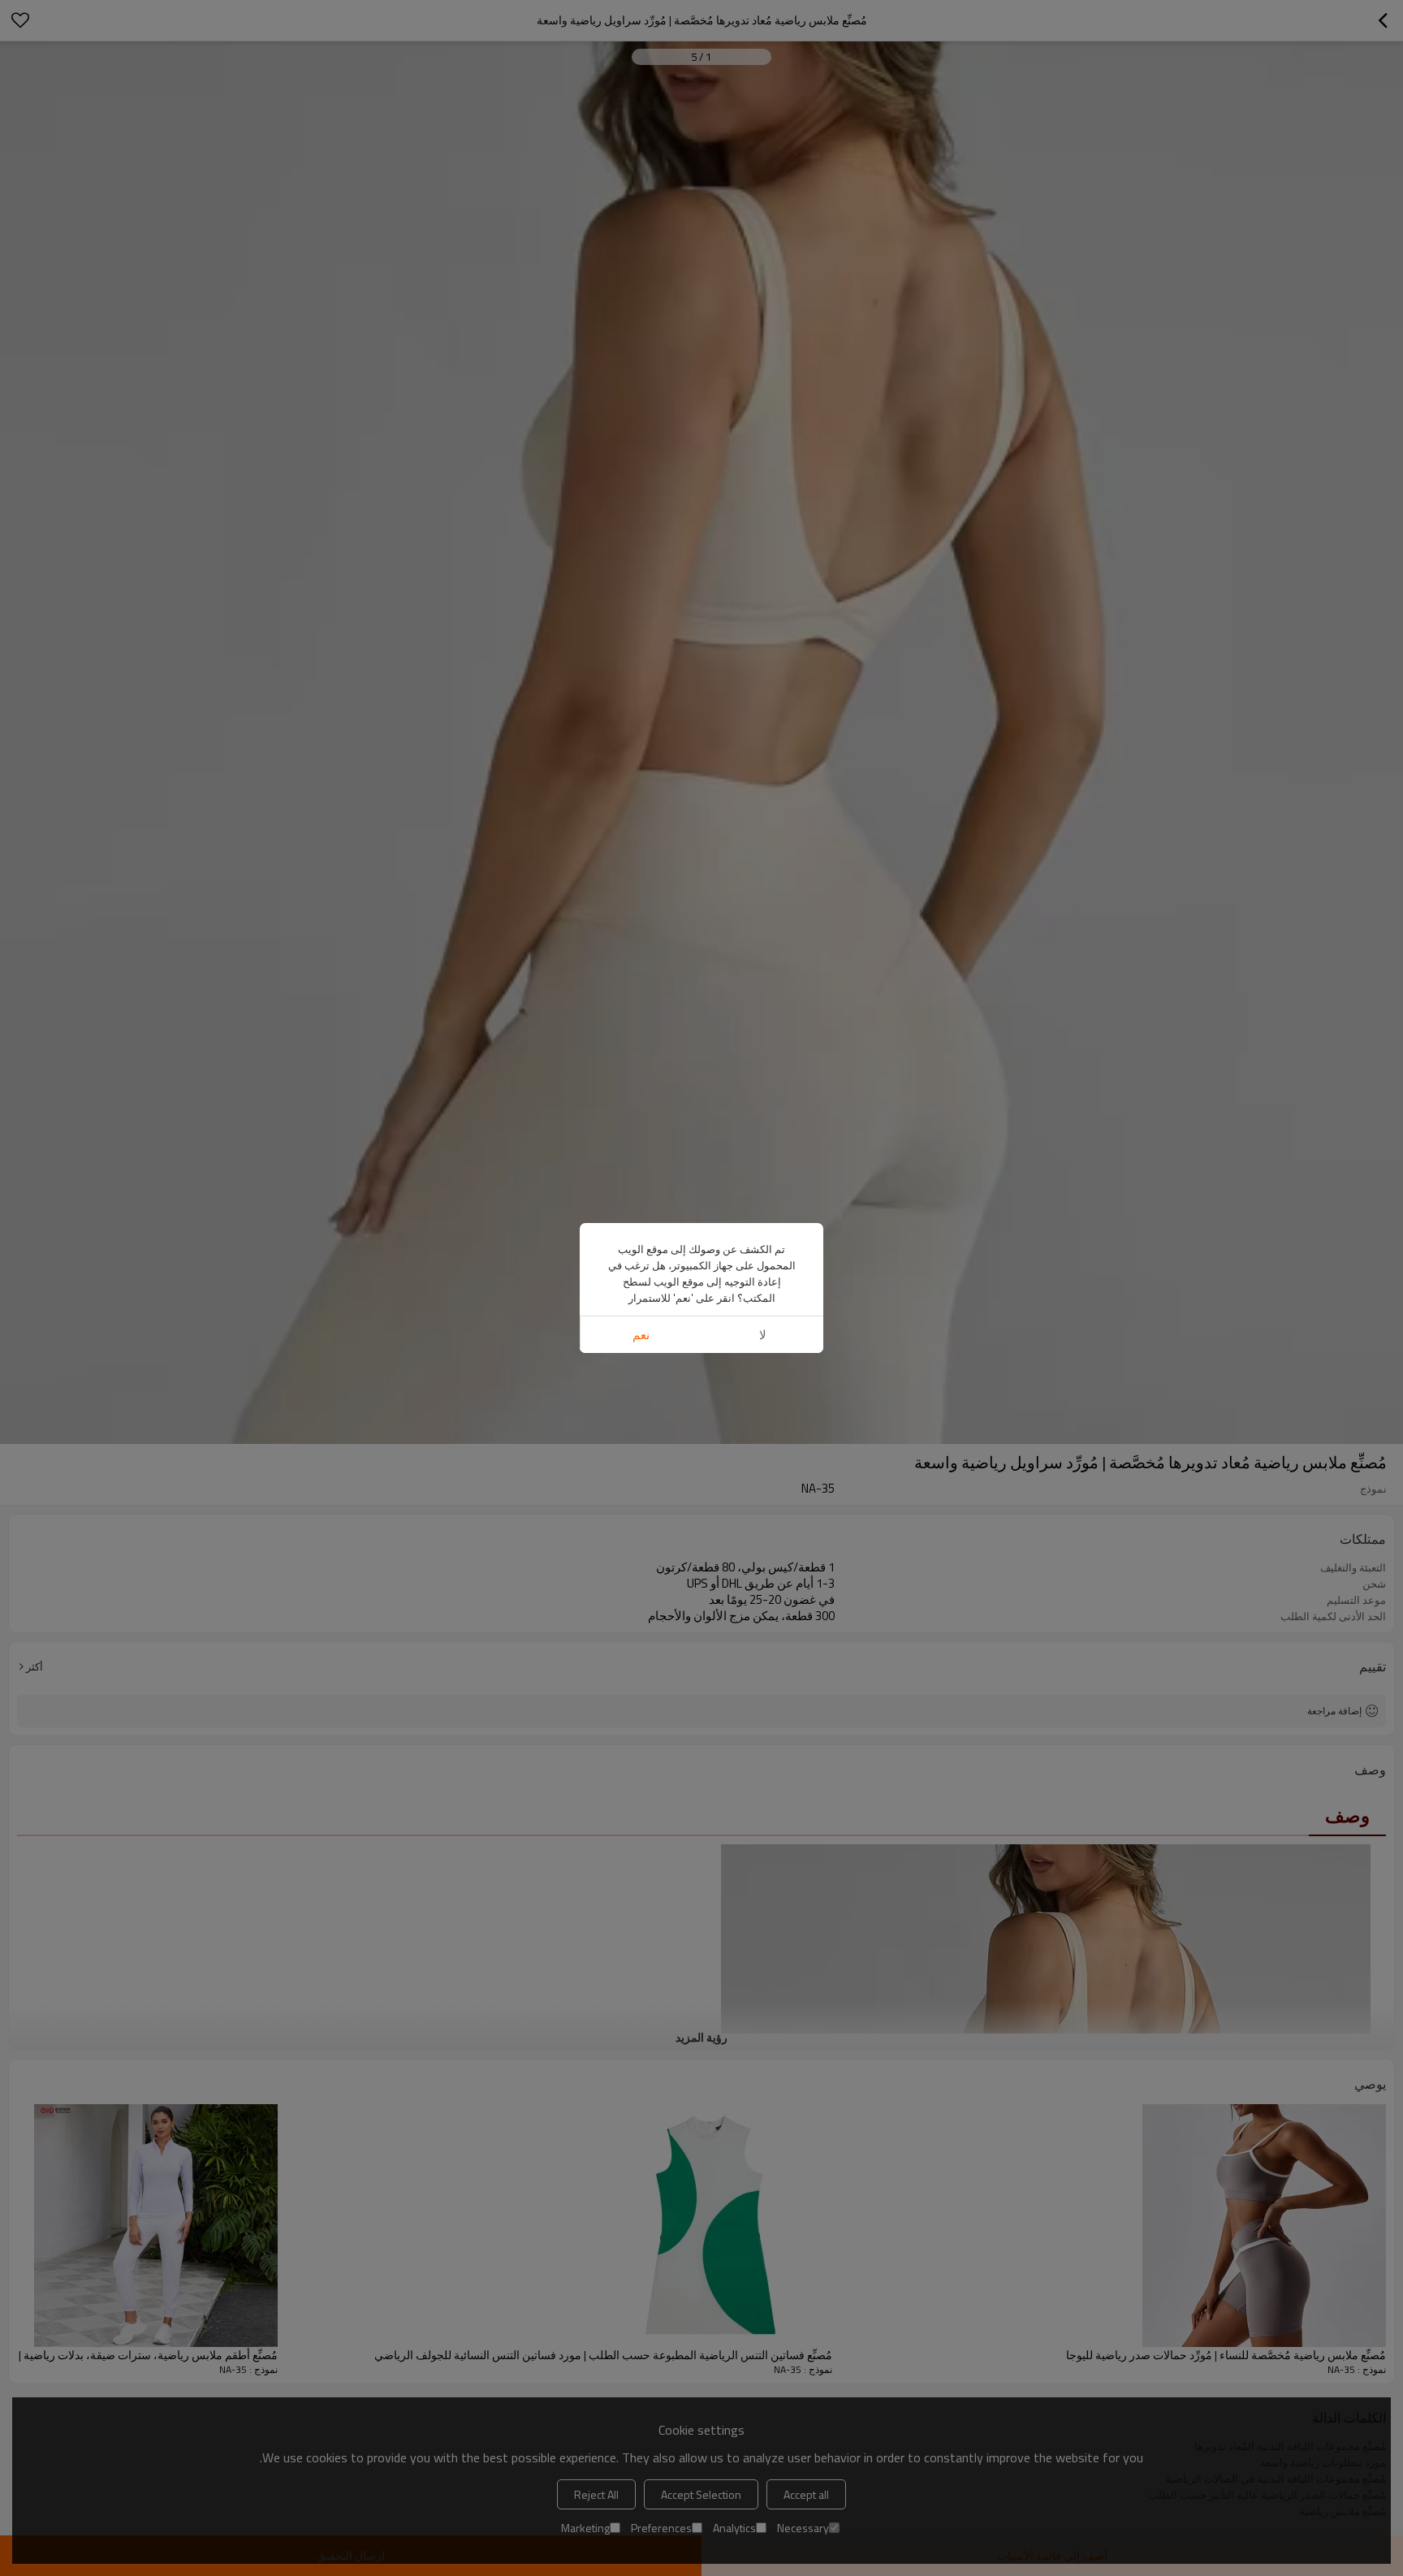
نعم (641, 1335)
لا (763, 1335)
